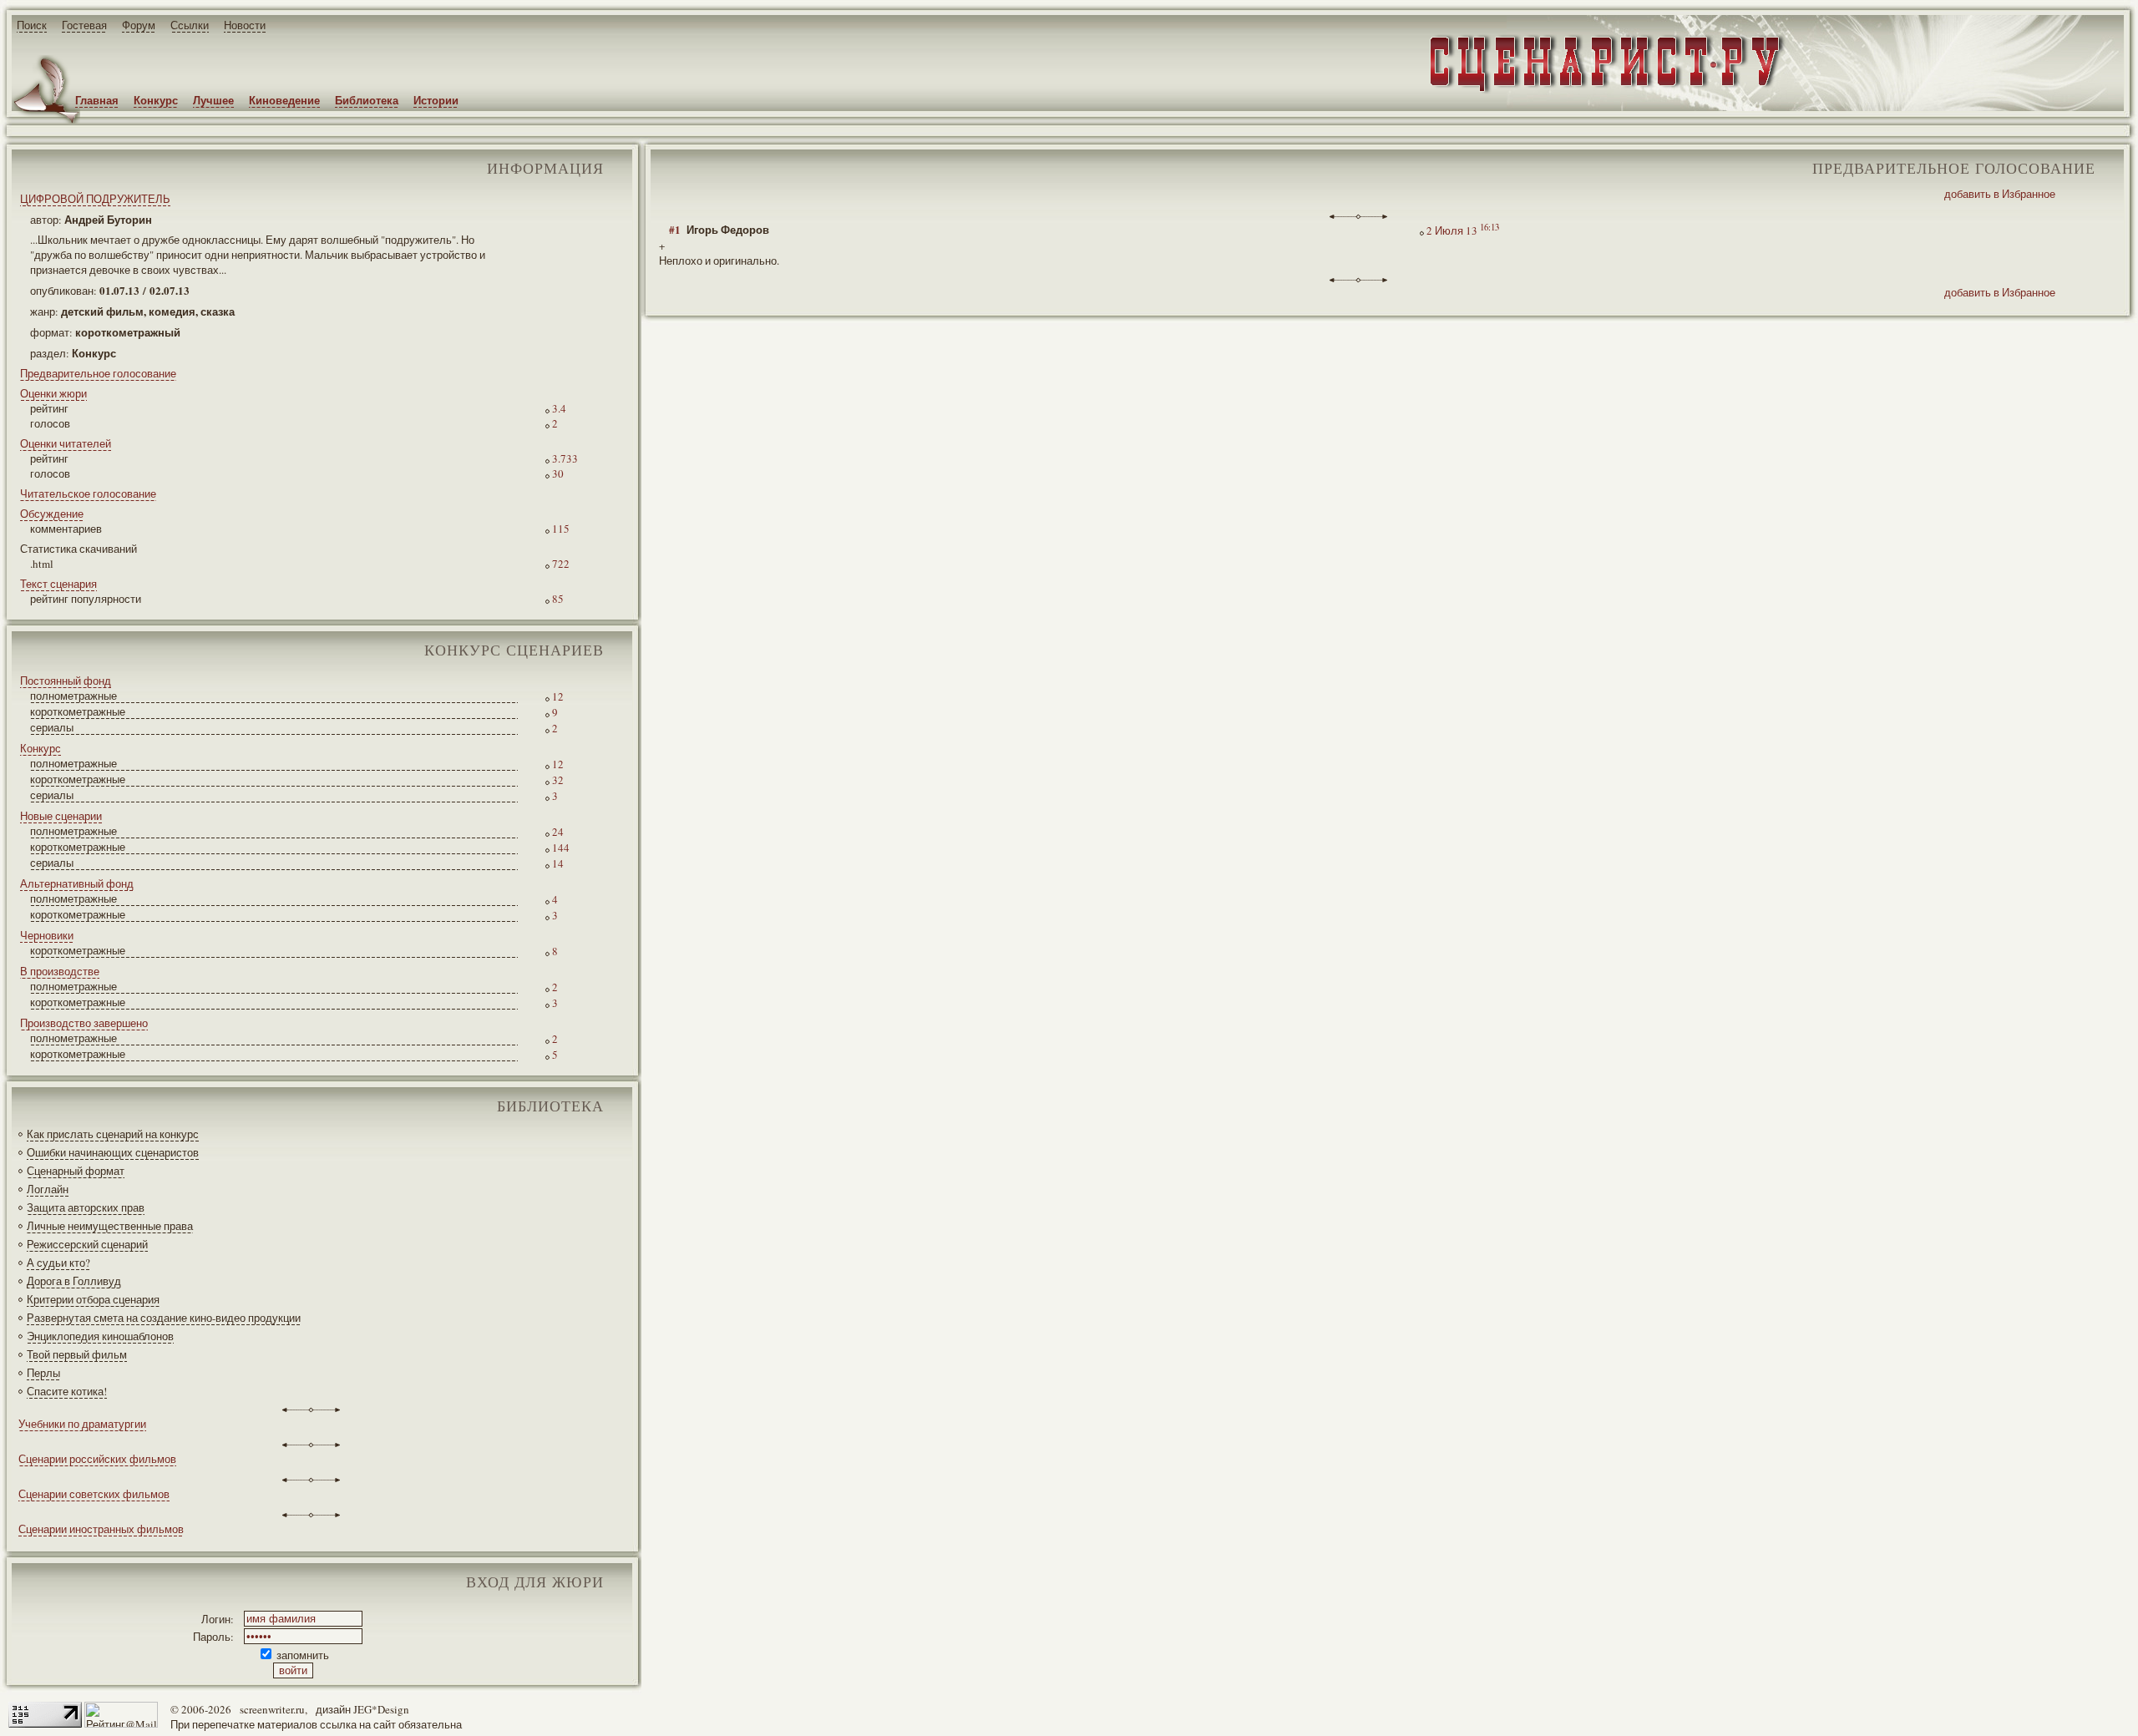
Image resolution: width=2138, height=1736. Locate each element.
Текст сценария (58, 584)
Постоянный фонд (66, 681)
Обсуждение (52, 514)
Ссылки (190, 25)
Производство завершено (84, 1023)
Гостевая (84, 25)
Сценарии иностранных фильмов (101, 1529)
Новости (245, 25)
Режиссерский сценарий (87, 1244)
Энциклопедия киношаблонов (100, 1336)
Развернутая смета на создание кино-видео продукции (164, 1318)
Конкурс (156, 100)
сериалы (52, 727)
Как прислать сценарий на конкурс (113, 1134)
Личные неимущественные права (110, 1226)
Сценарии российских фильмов (97, 1459)
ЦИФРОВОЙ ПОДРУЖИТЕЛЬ (95, 199)
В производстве (60, 971)
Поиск (32, 25)
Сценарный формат (76, 1171)
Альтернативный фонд (77, 883)
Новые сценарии (61, 816)
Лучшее (213, 100)
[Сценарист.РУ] (1600, 91)
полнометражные (73, 696)
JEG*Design (381, 1709)
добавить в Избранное (2000, 194)
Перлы (43, 1373)
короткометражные (78, 711)
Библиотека (367, 100)
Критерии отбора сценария (93, 1299)
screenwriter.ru (272, 1709)
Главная (97, 100)
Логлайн (48, 1189)
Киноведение (284, 100)
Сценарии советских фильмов (94, 1494)
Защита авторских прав (86, 1207)
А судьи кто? (58, 1263)
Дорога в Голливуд (74, 1281)
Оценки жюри (53, 393)
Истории (436, 100)
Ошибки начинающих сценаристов (113, 1152)
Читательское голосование (88, 493)
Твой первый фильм (77, 1354)
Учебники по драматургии (82, 1424)
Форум (139, 25)
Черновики (47, 935)
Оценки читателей (66, 443)
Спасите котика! (67, 1391)
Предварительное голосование (98, 373)
